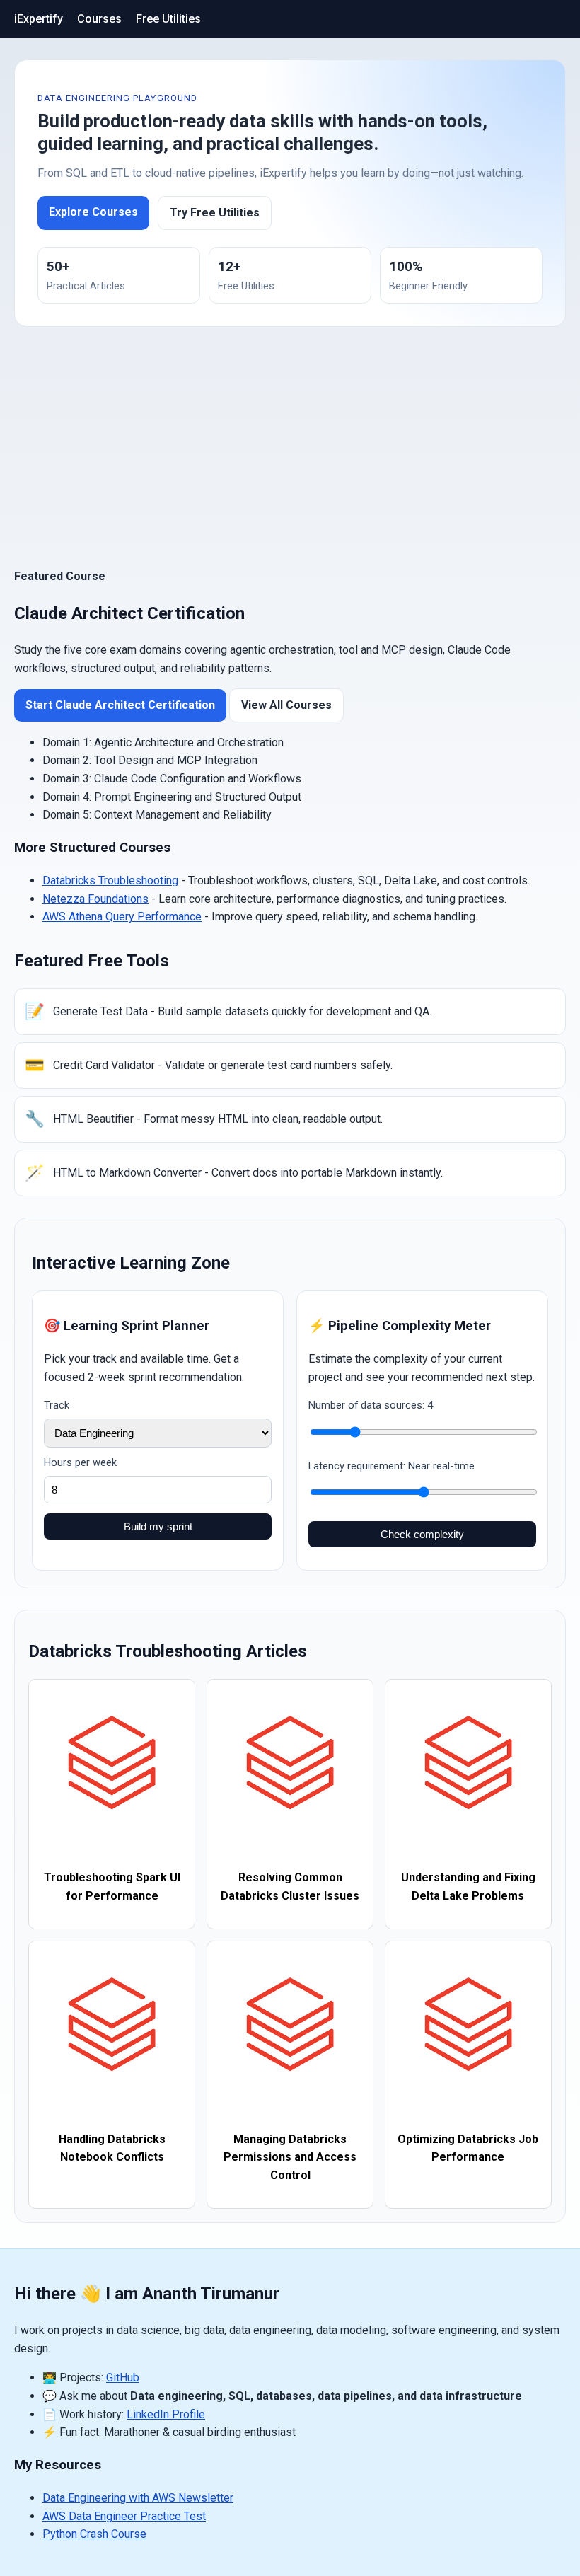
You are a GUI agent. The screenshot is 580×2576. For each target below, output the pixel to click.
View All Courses (286, 705)
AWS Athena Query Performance (122, 917)
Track (57, 1405)
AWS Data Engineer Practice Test (124, 2516)
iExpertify (39, 19)
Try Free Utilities (215, 213)
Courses (99, 19)
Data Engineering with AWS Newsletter (138, 2498)
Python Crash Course (94, 2534)
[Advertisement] (290, 447)
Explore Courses (93, 212)
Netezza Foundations (95, 899)
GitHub (123, 2378)
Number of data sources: (371, 1405)
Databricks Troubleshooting (110, 880)
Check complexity (422, 1534)
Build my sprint (158, 1526)
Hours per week (80, 1462)
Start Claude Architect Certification (120, 705)
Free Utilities (168, 19)
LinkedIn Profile (166, 2414)
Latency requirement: (391, 1466)
